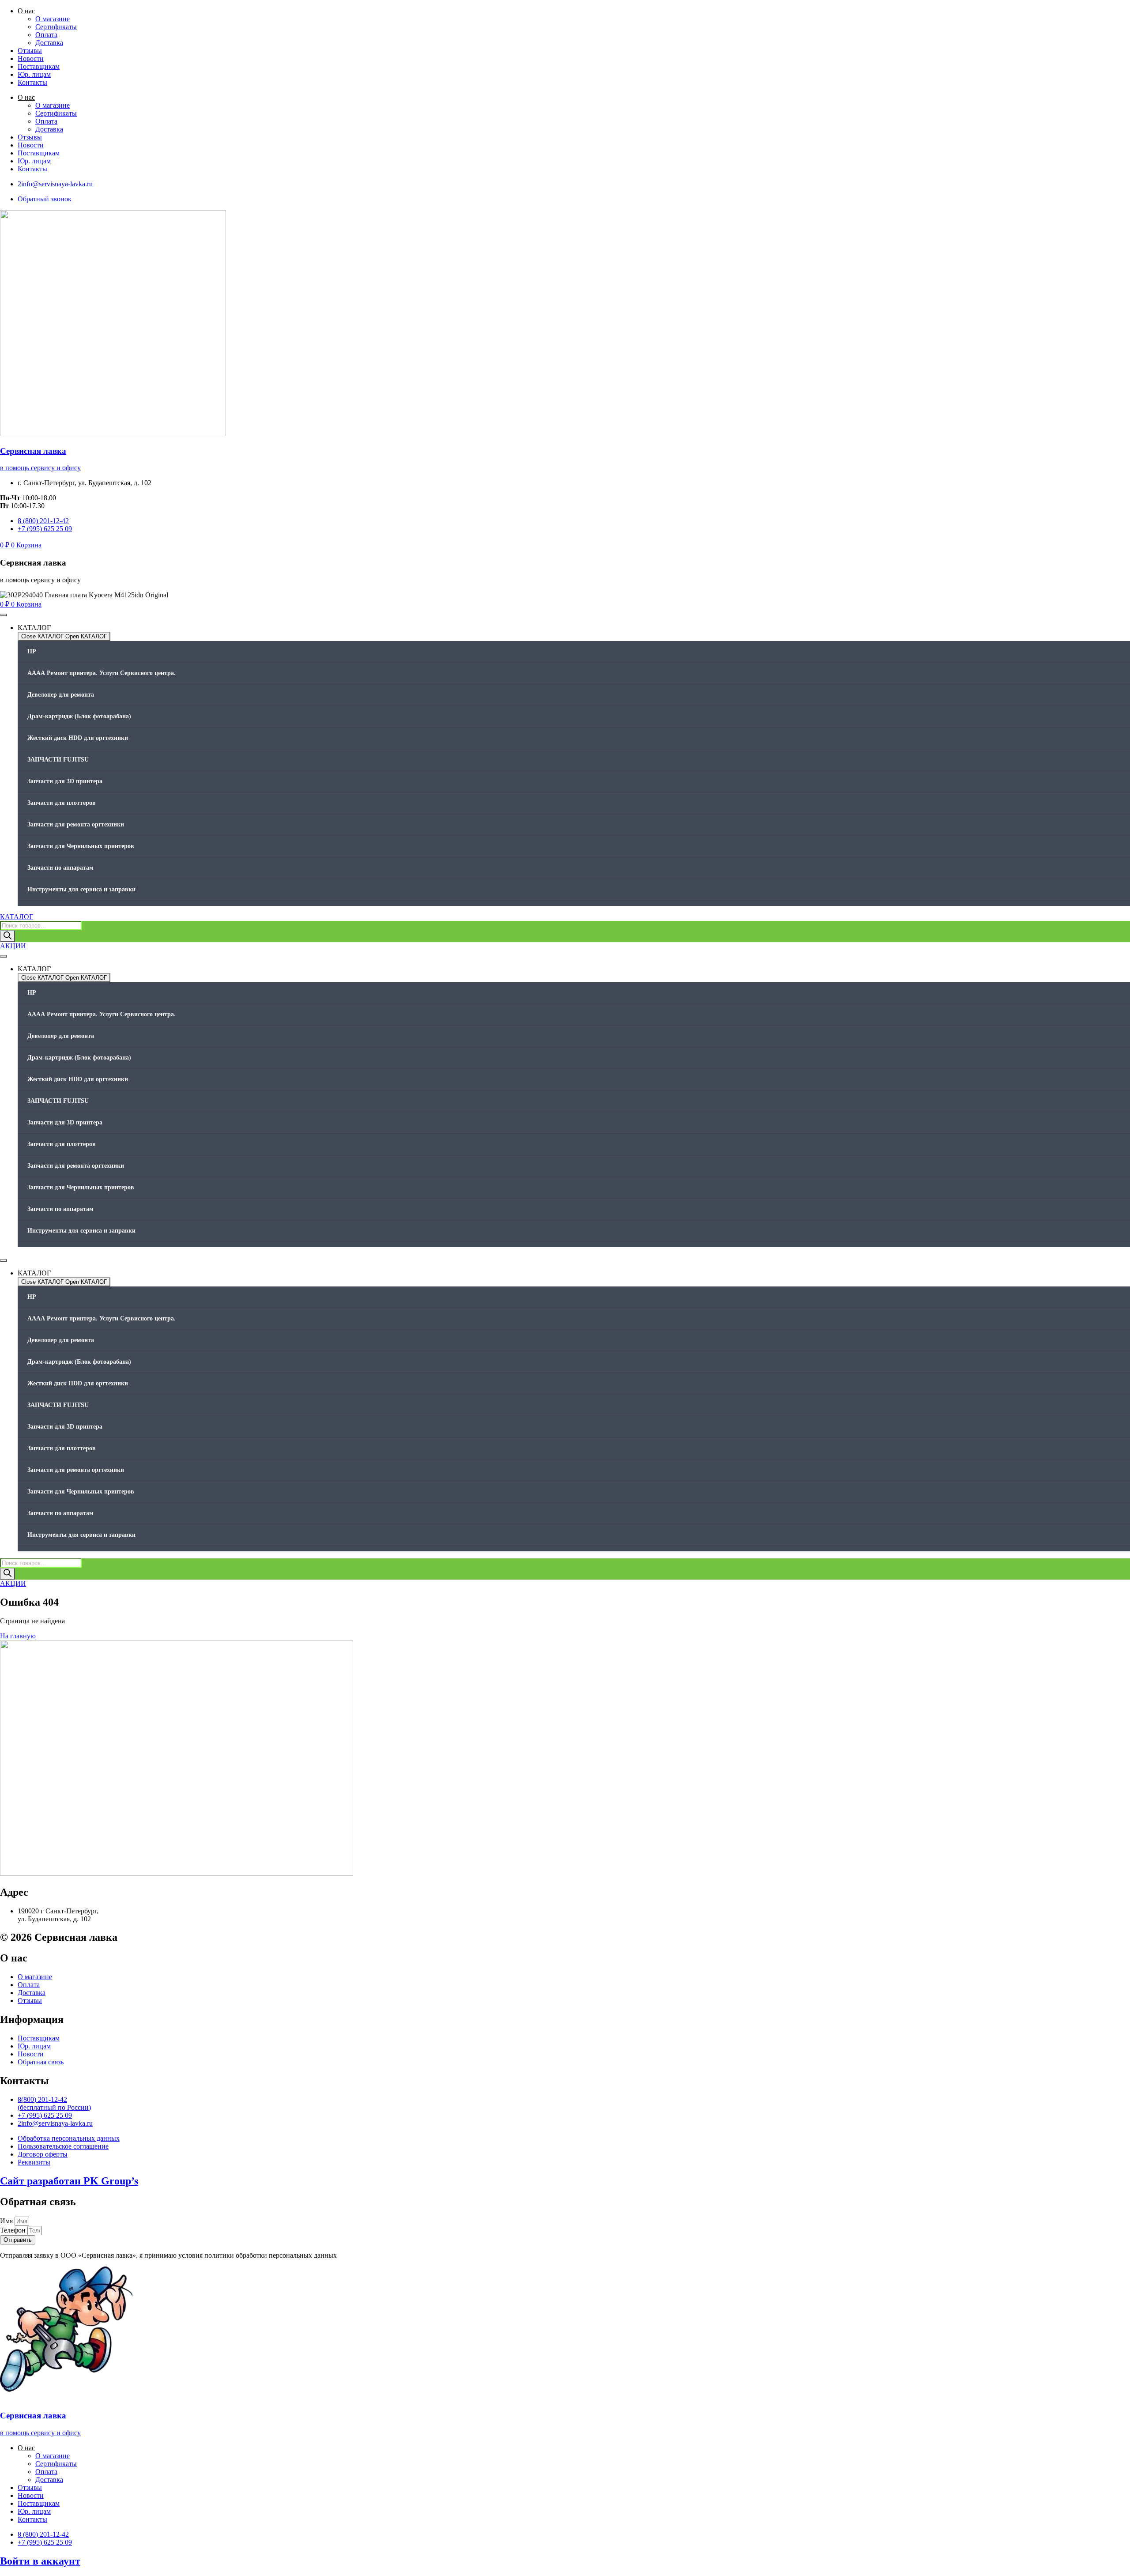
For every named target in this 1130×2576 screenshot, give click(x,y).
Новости (31, 58)
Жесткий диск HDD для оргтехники (78, 738)
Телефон (14, 2230)
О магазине (53, 19)
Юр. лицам (34, 74)
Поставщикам (39, 66)
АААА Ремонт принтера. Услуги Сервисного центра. (102, 673)
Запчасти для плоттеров (62, 803)
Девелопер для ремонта (61, 695)
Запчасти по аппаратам (60, 868)
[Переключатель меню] (4, 615)
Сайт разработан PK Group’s (69, 2181)
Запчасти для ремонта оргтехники (76, 824)
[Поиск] (8, 936)
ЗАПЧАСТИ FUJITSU (58, 760)
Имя (7, 2221)
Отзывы (30, 51)
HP (32, 651)
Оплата (46, 35)
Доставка (49, 43)
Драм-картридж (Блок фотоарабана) (79, 716)
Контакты (32, 82)
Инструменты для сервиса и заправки (81, 889)
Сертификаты (56, 27)
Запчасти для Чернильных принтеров (81, 846)
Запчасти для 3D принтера (65, 781)
